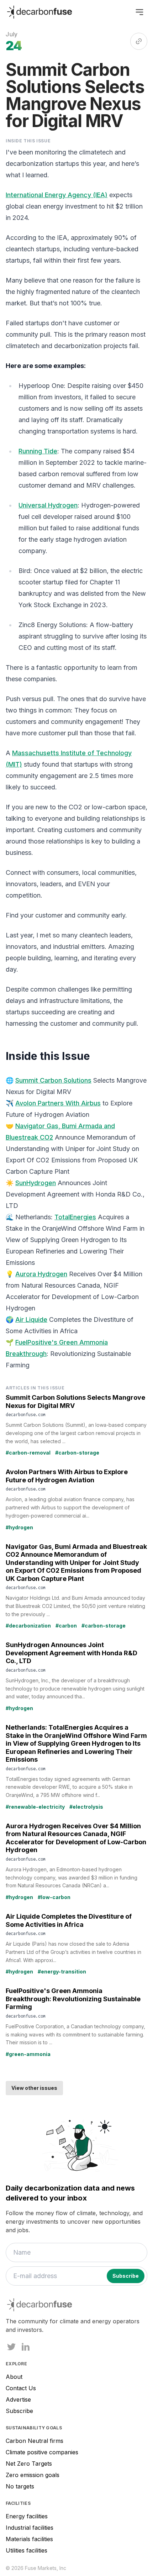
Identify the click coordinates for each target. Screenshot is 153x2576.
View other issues (34, 2088)
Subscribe (19, 2411)
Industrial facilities (30, 2528)
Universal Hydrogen (48, 505)
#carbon (66, 1626)
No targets (20, 2486)
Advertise (18, 2399)
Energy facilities (27, 2516)
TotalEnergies (75, 1217)
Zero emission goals (33, 2475)
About (14, 2377)
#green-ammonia (28, 2054)
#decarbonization (28, 1626)
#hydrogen (19, 1527)
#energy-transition (62, 1972)
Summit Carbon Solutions (53, 1080)
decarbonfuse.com (26, 1414)
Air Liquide (31, 1319)
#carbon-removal (28, 1453)
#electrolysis (86, 1807)
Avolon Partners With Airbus (58, 1103)
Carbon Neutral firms (35, 2441)
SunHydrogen (36, 1183)
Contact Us (21, 2388)
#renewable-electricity (35, 1807)
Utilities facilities (27, 2550)
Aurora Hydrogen (41, 1274)
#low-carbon (54, 1897)
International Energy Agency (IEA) (57, 195)
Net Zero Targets (29, 2464)
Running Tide (38, 451)
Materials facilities (29, 2539)
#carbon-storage (77, 1453)
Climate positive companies (42, 2452)
